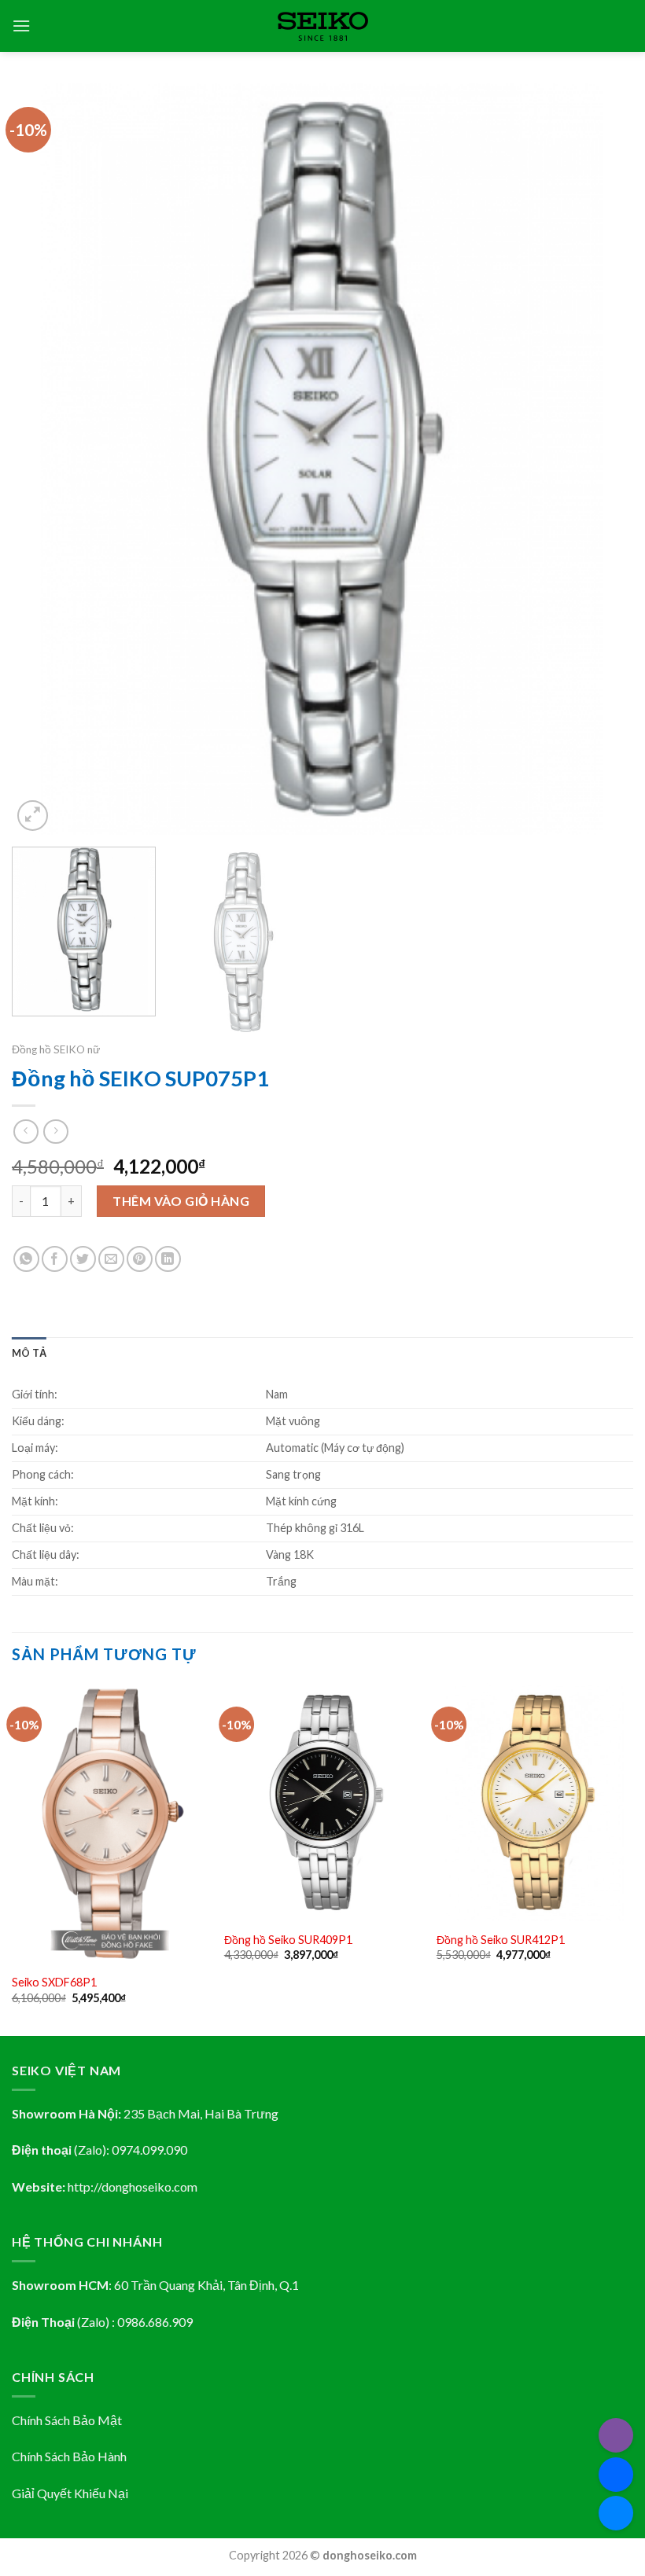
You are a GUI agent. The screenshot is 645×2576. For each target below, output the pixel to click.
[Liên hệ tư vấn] (616, 2513)
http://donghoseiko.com (133, 2186)
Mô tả (29, 1353)
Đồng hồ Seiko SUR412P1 (501, 1940)
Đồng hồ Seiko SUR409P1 (288, 1940)
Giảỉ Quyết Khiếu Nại (70, 2493)
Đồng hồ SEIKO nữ (56, 1049)
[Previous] (44, 459)
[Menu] (21, 26)
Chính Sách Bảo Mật (67, 2420)
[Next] (601, 459)
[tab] (29, 1353)
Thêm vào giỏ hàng (181, 1201)
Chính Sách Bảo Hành (69, 2456)
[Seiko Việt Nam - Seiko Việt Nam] (323, 26)
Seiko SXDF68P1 (54, 1982)
